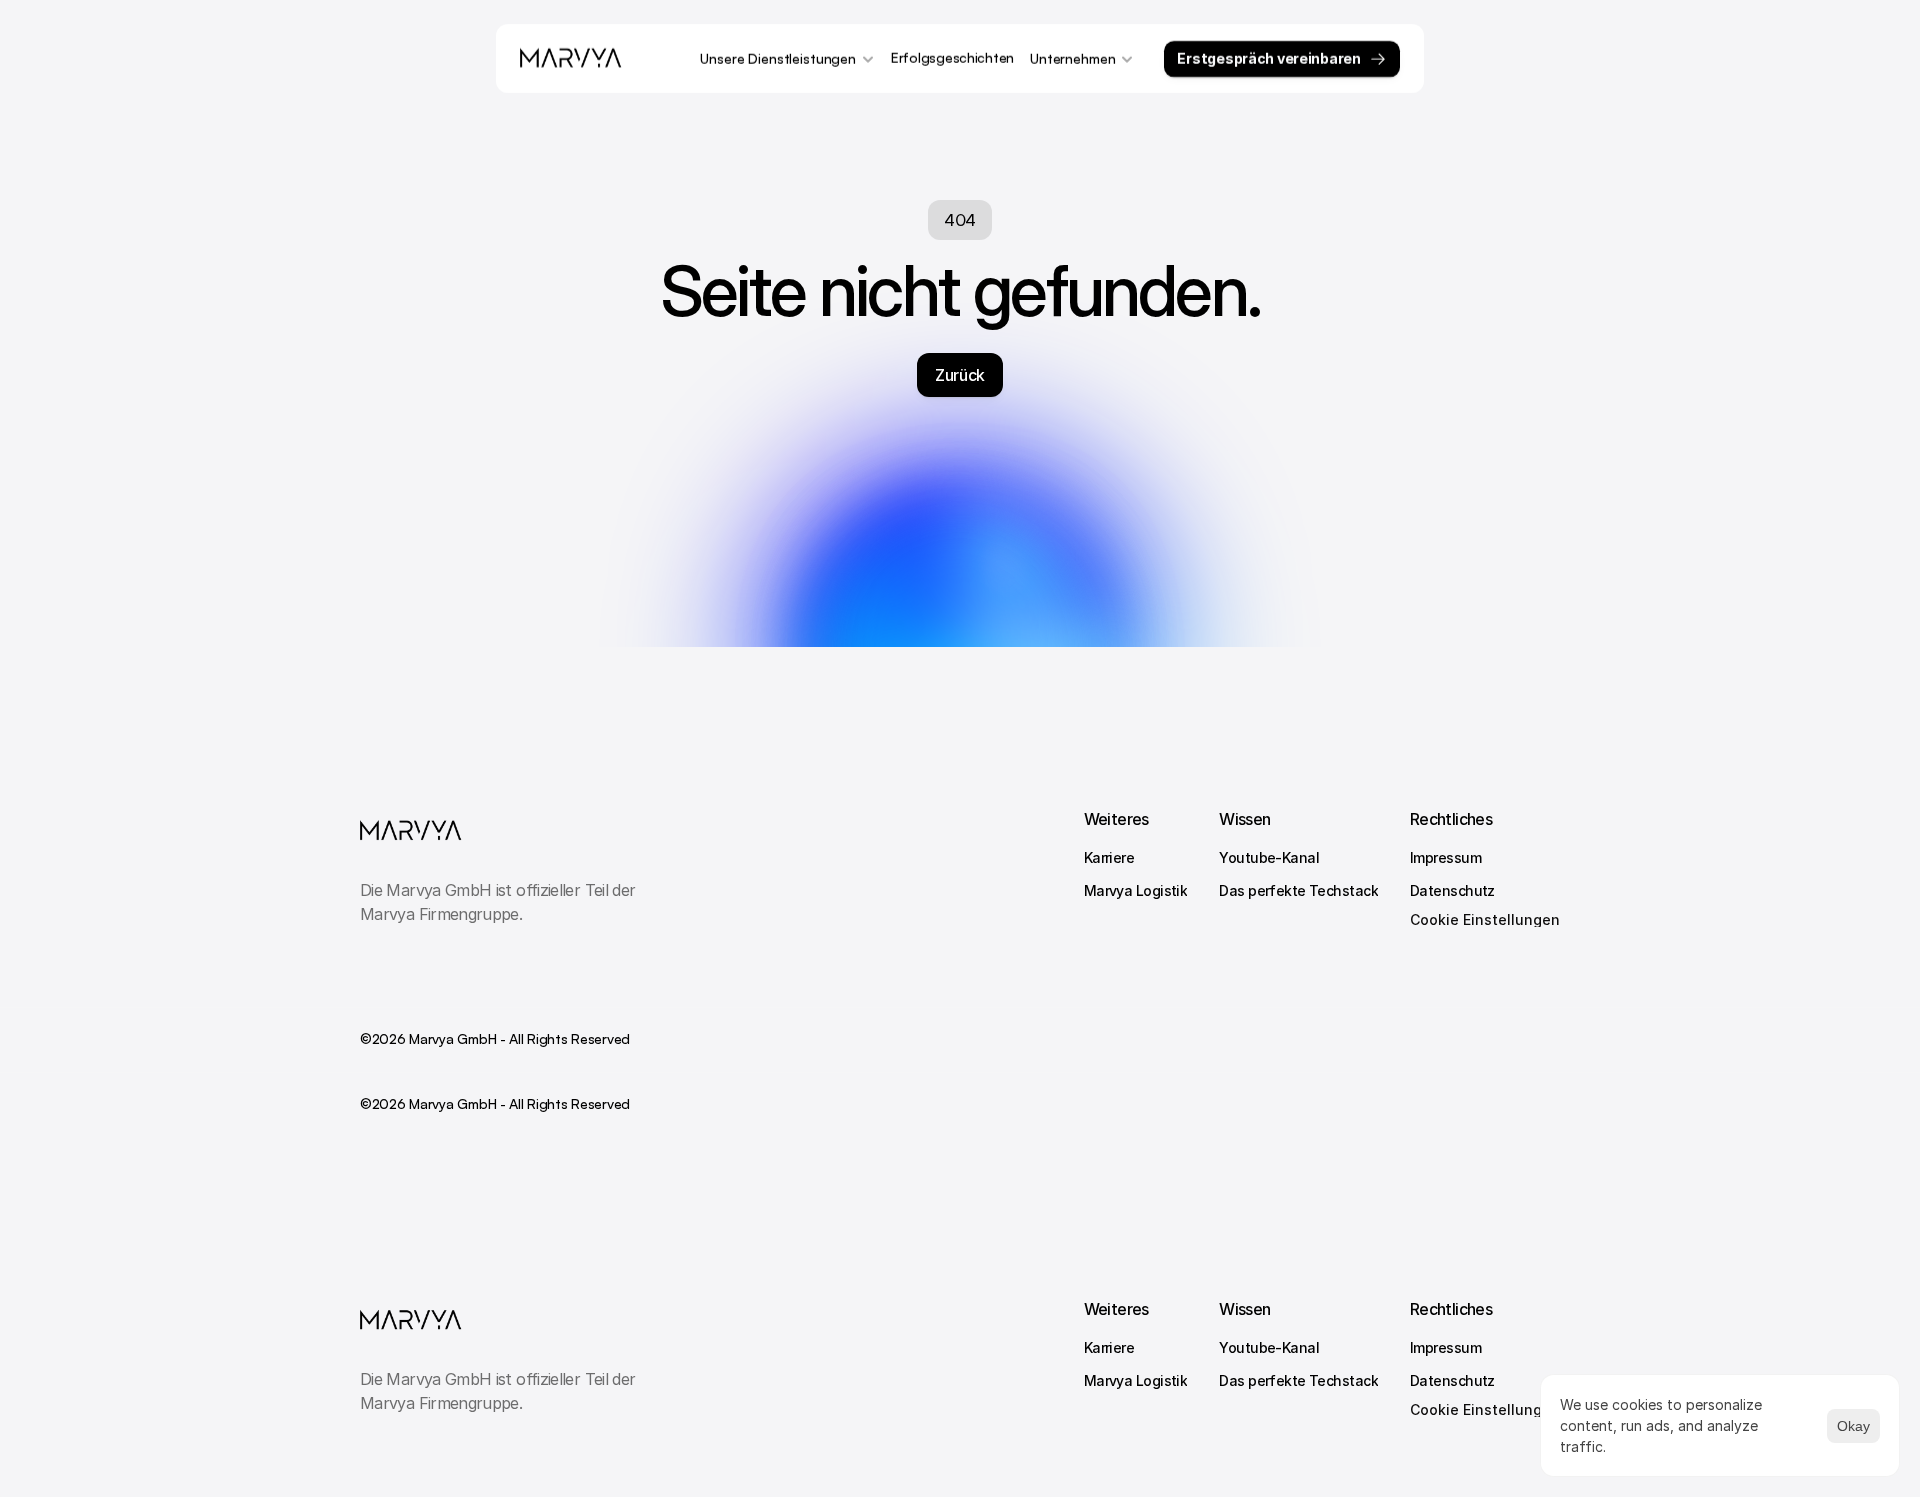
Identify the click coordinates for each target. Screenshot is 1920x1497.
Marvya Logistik (1136, 890)
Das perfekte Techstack (1298, 890)
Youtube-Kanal (1269, 857)
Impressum (1445, 857)
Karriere (1109, 857)
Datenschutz (1452, 890)
